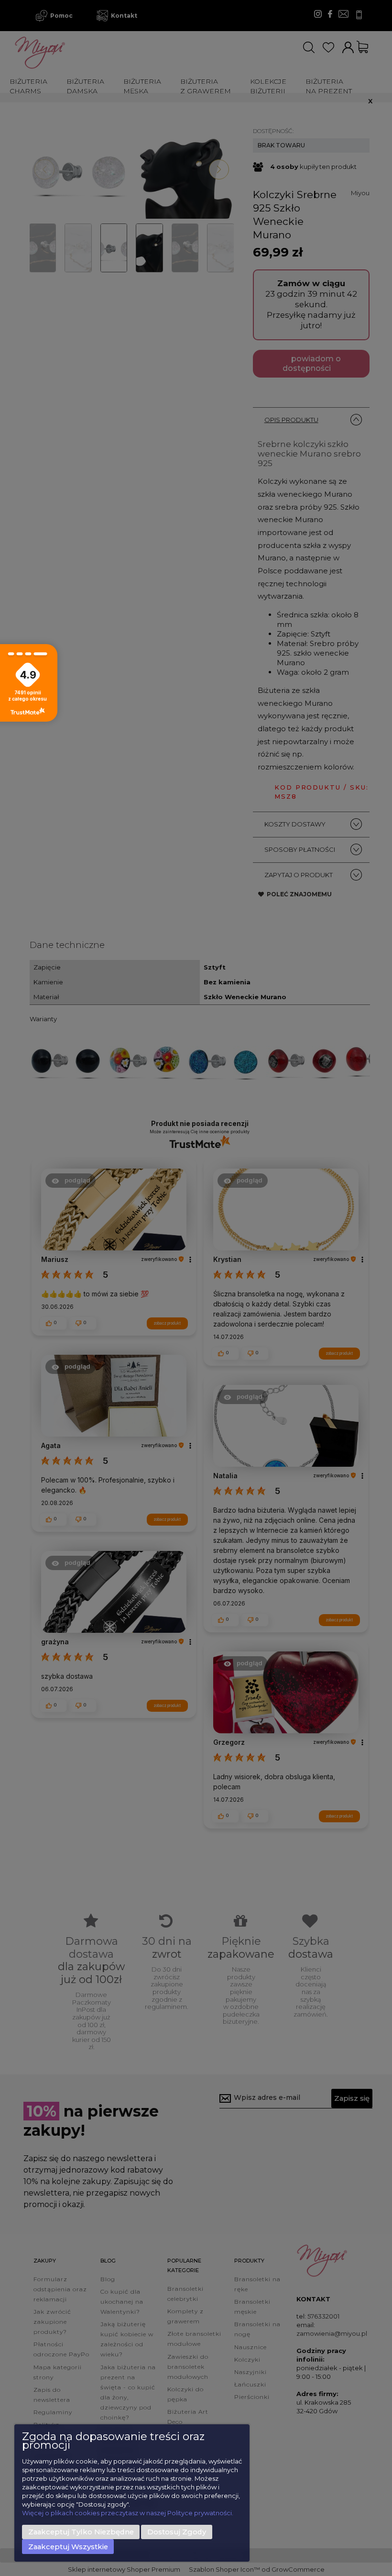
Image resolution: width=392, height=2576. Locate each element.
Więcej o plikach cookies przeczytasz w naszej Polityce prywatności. (128, 2513)
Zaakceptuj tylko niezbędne (81, 2532)
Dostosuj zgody (177, 2532)
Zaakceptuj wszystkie (68, 2547)
